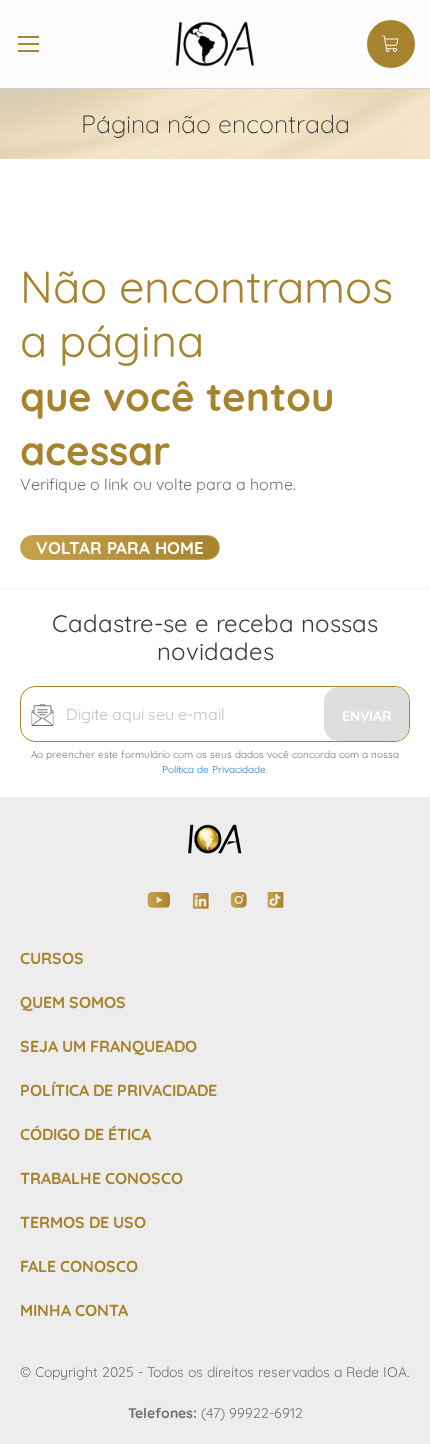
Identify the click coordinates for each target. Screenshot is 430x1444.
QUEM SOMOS (73, 1002)
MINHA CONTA (74, 1310)
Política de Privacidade (214, 769)
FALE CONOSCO (79, 1266)
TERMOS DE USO (83, 1222)
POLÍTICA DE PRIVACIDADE (118, 1090)
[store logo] (215, 44)
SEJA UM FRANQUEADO (108, 1046)
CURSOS (52, 958)
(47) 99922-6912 (252, 1413)
